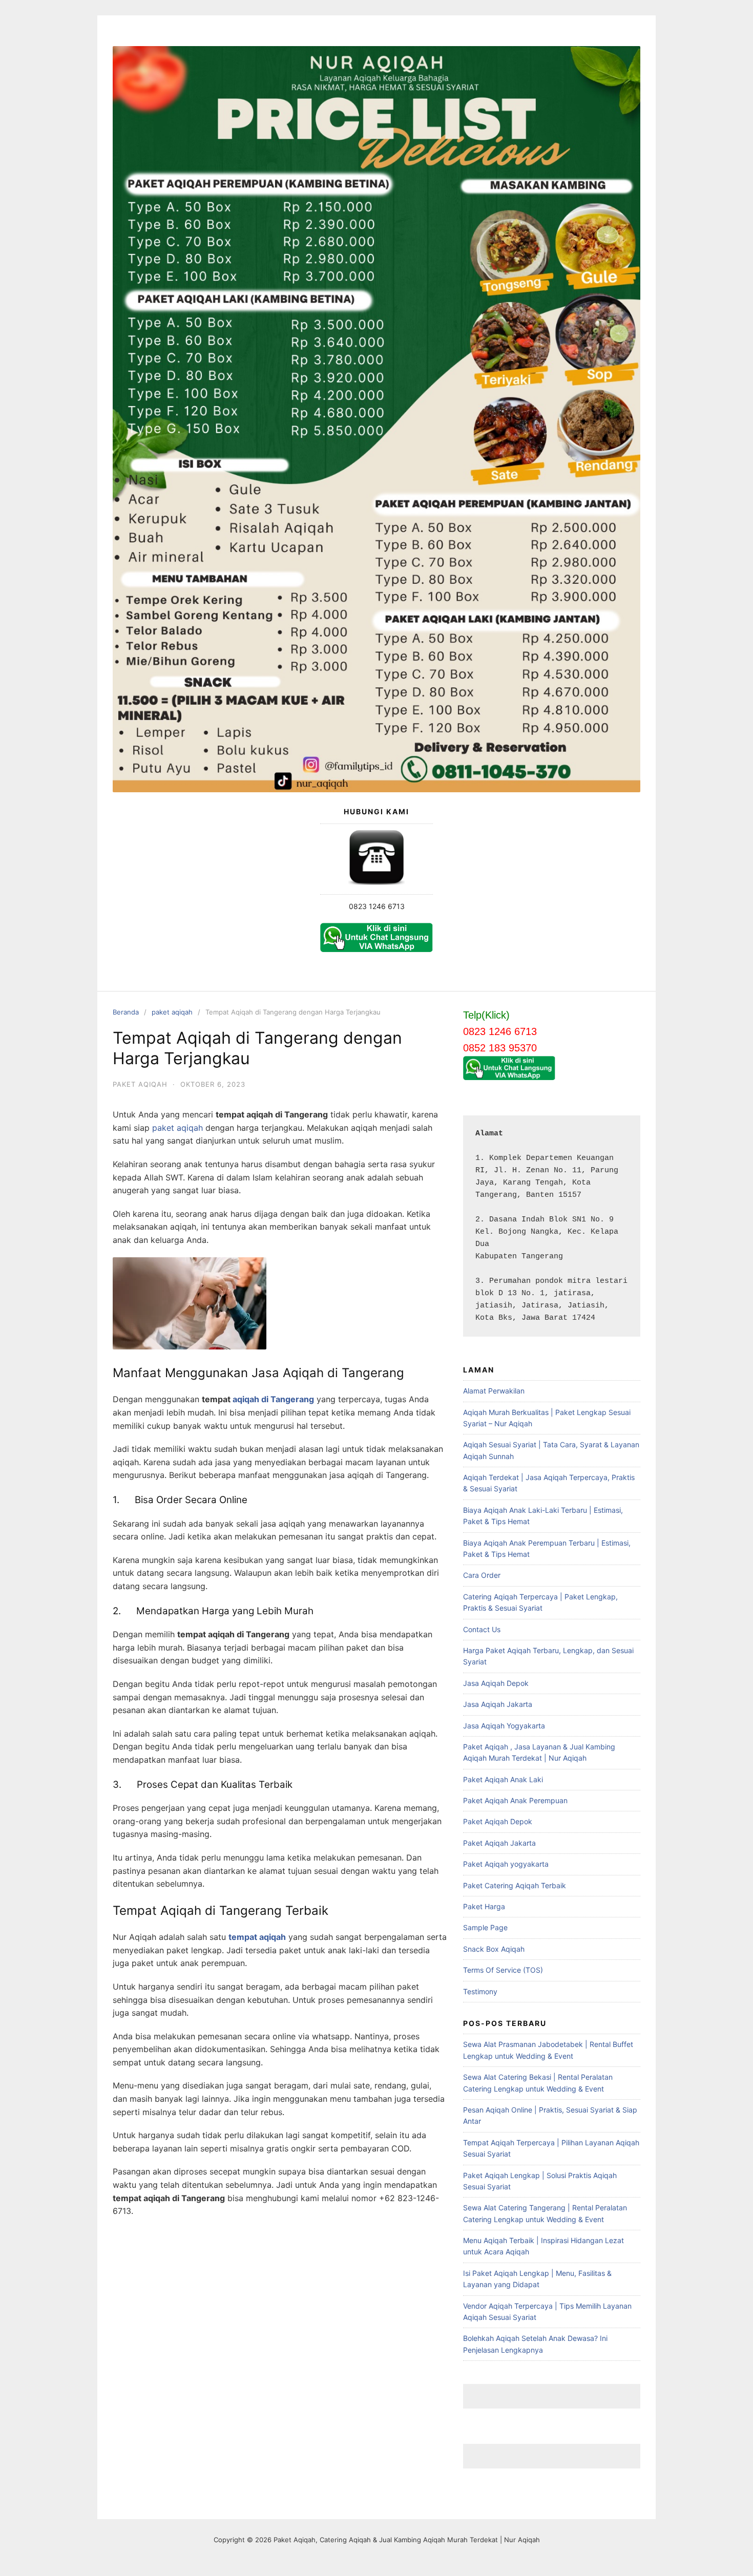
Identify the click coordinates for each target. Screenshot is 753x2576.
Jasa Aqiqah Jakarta (498, 1704)
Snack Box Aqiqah (494, 1949)
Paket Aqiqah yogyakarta (506, 1864)
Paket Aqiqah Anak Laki (503, 1779)
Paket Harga (484, 1906)
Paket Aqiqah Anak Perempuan (515, 1800)
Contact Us (482, 1629)
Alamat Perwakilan (494, 1391)
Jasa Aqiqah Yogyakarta (504, 1726)
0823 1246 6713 (377, 906)
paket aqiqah (172, 1012)
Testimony (480, 1991)
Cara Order (482, 1575)
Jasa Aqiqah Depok (496, 1683)
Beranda (126, 1012)
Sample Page (485, 1927)
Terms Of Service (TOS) (503, 1970)
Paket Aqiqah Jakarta (499, 1843)
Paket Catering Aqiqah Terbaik (515, 1885)
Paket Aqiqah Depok (498, 1821)
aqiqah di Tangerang (273, 1399)
